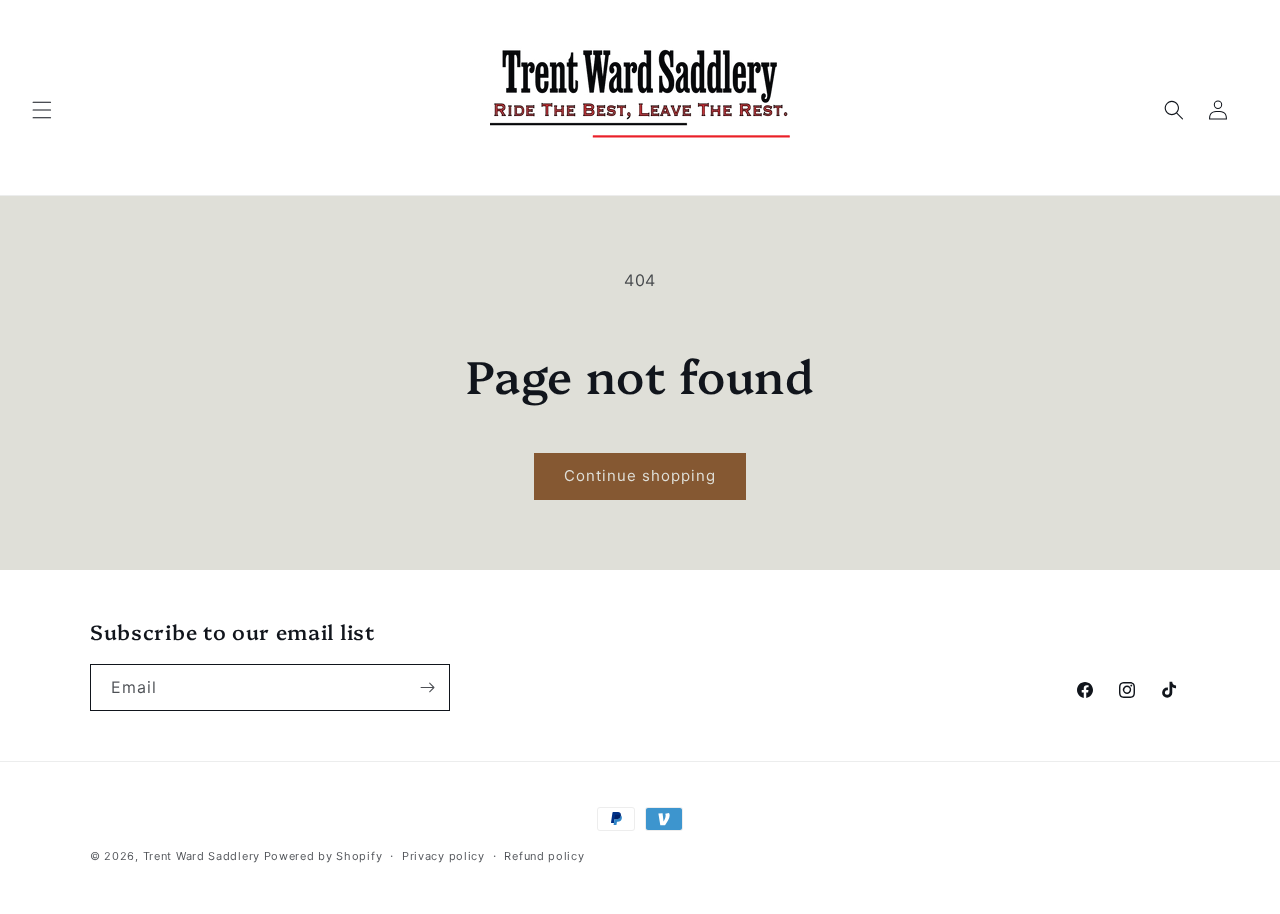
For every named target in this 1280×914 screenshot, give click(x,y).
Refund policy (544, 856)
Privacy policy (443, 856)
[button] (42, 110)
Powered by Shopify (323, 856)
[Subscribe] (427, 687)
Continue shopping (640, 475)
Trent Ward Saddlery (203, 856)
